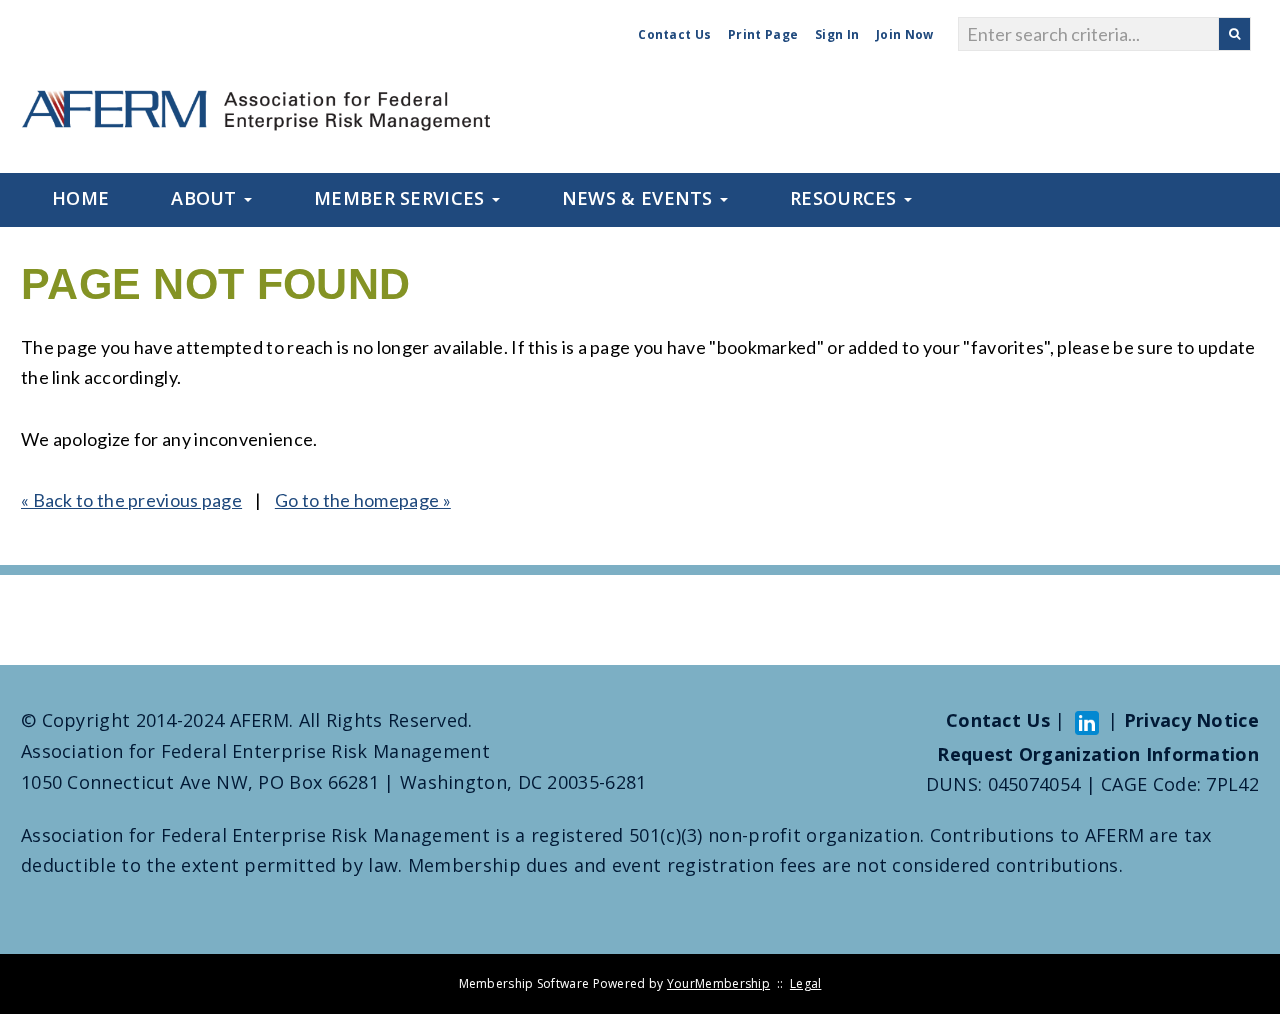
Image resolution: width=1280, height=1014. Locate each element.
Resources (846, 198)
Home (80, 198)
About (206, 198)
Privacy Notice (1191, 720)
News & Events (640, 198)
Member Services (402, 198)
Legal (806, 983)
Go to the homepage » (363, 500)
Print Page (763, 34)
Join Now (904, 34)
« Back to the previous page (131, 500)
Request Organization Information (1098, 754)
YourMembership (718, 983)
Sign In (837, 34)
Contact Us (674, 34)
